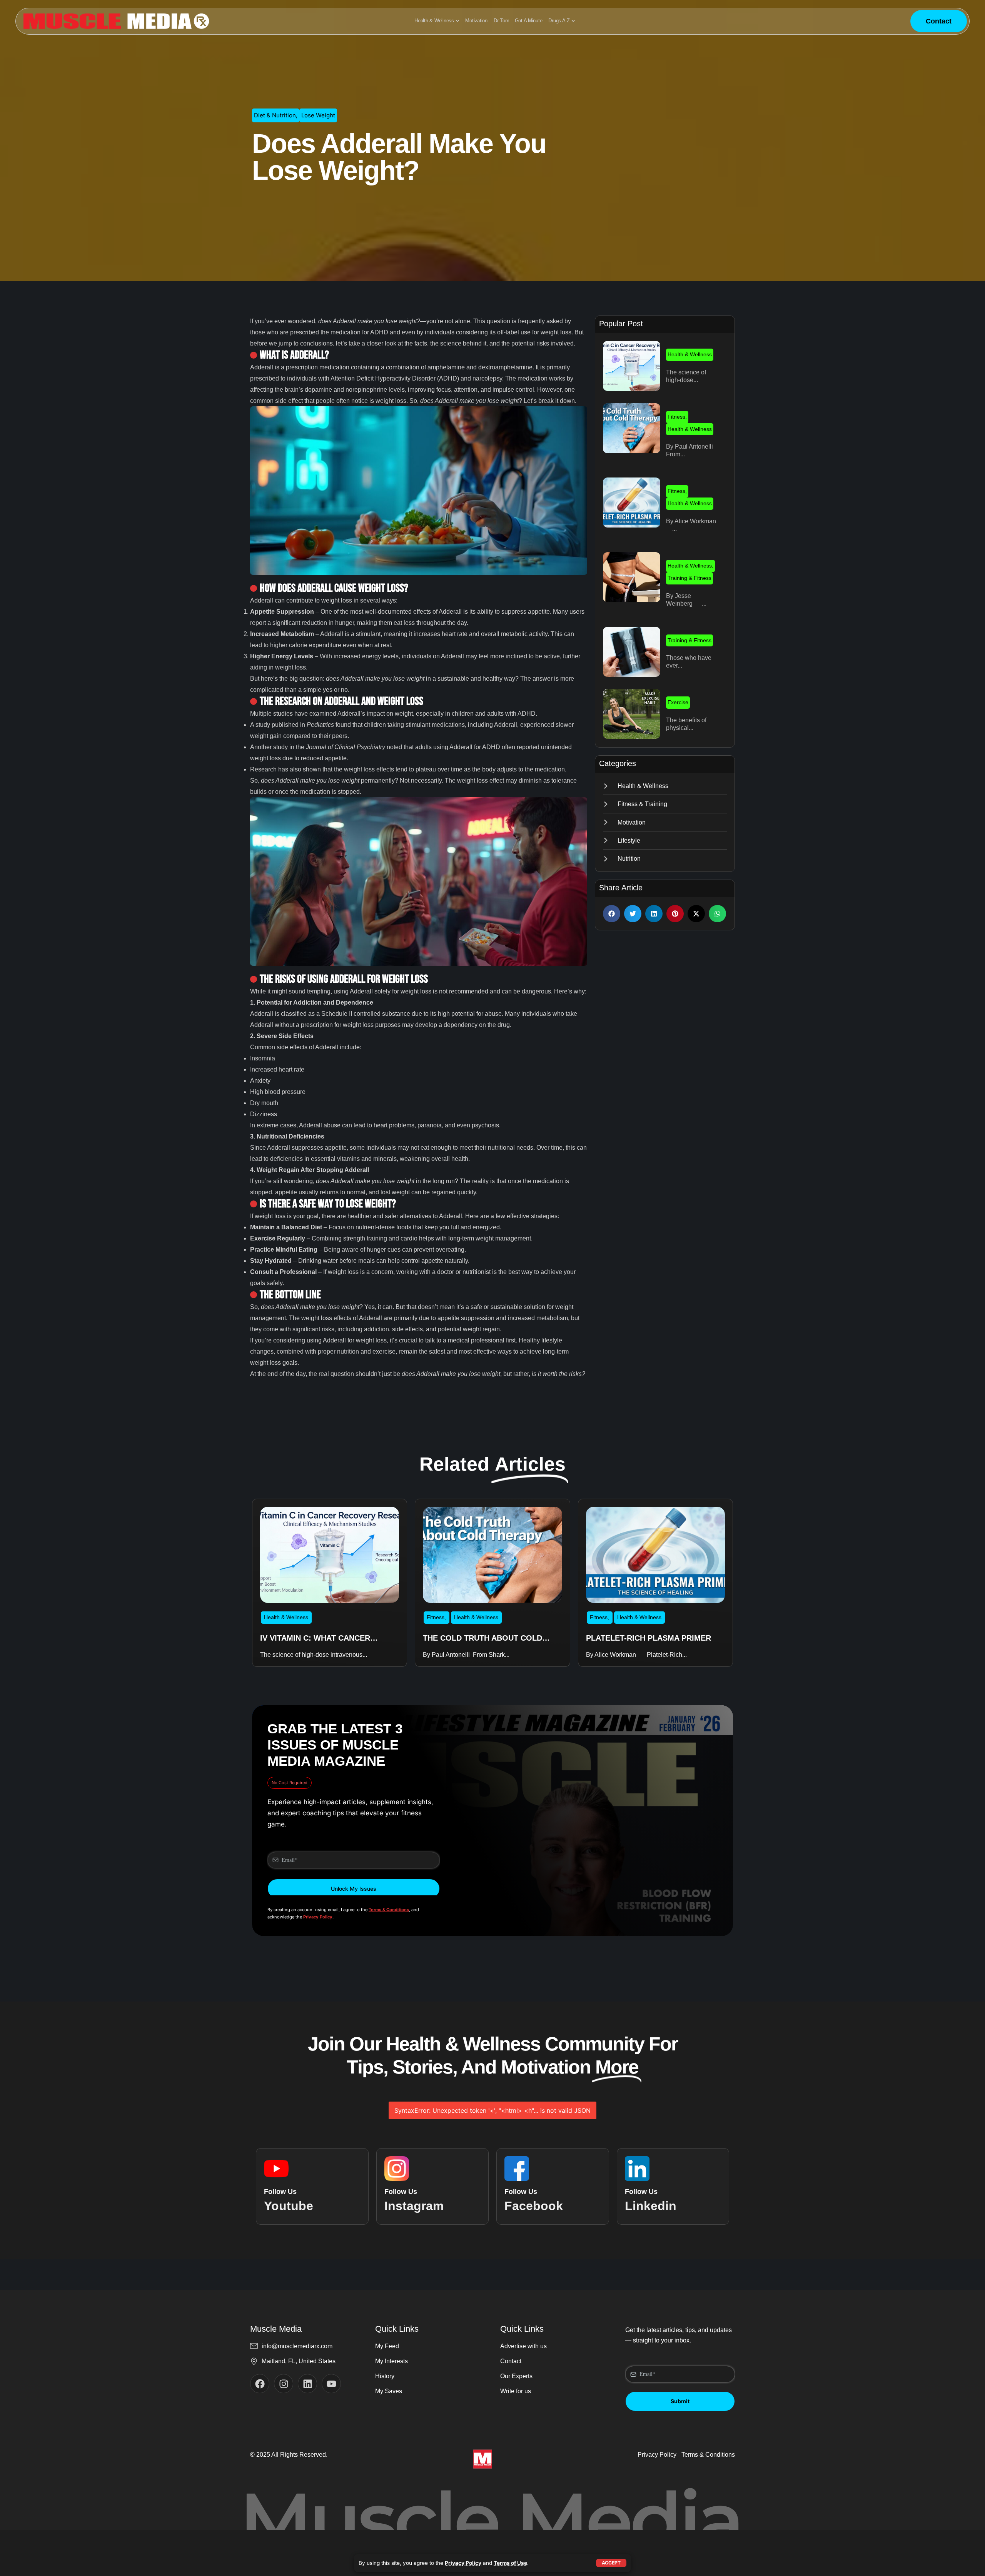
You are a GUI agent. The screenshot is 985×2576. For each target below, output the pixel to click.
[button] (612, 914)
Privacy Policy (463, 2563)
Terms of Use (510, 2563)
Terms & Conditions (389, 1910)
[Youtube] (331, 2384)
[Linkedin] (307, 2384)
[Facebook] (260, 2384)
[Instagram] (284, 2384)
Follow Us (280, 2192)
